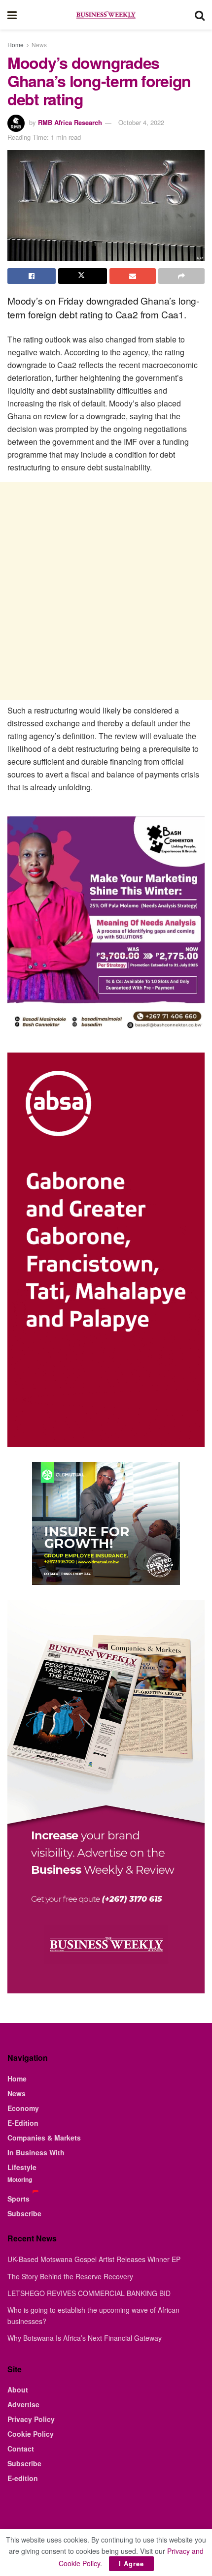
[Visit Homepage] (106, 15)
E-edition (23, 2478)
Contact (21, 2449)
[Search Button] (200, 15)
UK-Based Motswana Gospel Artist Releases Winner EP (94, 2259)
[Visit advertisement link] (106, 1523)
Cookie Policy (31, 2434)
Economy (23, 2108)
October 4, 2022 (141, 122)
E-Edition (23, 2123)
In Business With (36, 2152)
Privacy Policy (31, 2419)
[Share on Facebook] (32, 276)
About (18, 2390)
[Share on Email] (133, 276)
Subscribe (24, 2213)
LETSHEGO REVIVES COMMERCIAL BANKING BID (89, 2293)
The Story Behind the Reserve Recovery (70, 2276)
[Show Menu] (12, 15)
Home (16, 45)
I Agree (131, 2563)
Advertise (23, 2404)
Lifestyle (22, 2167)
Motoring (20, 2179)
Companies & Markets (44, 2138)
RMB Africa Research (70, 122)
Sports (18, 2199)
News (39, 45)
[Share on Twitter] (82, 276)
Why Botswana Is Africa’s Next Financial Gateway (85, 2338)
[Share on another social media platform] (181, 276)
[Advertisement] (106, 591)
